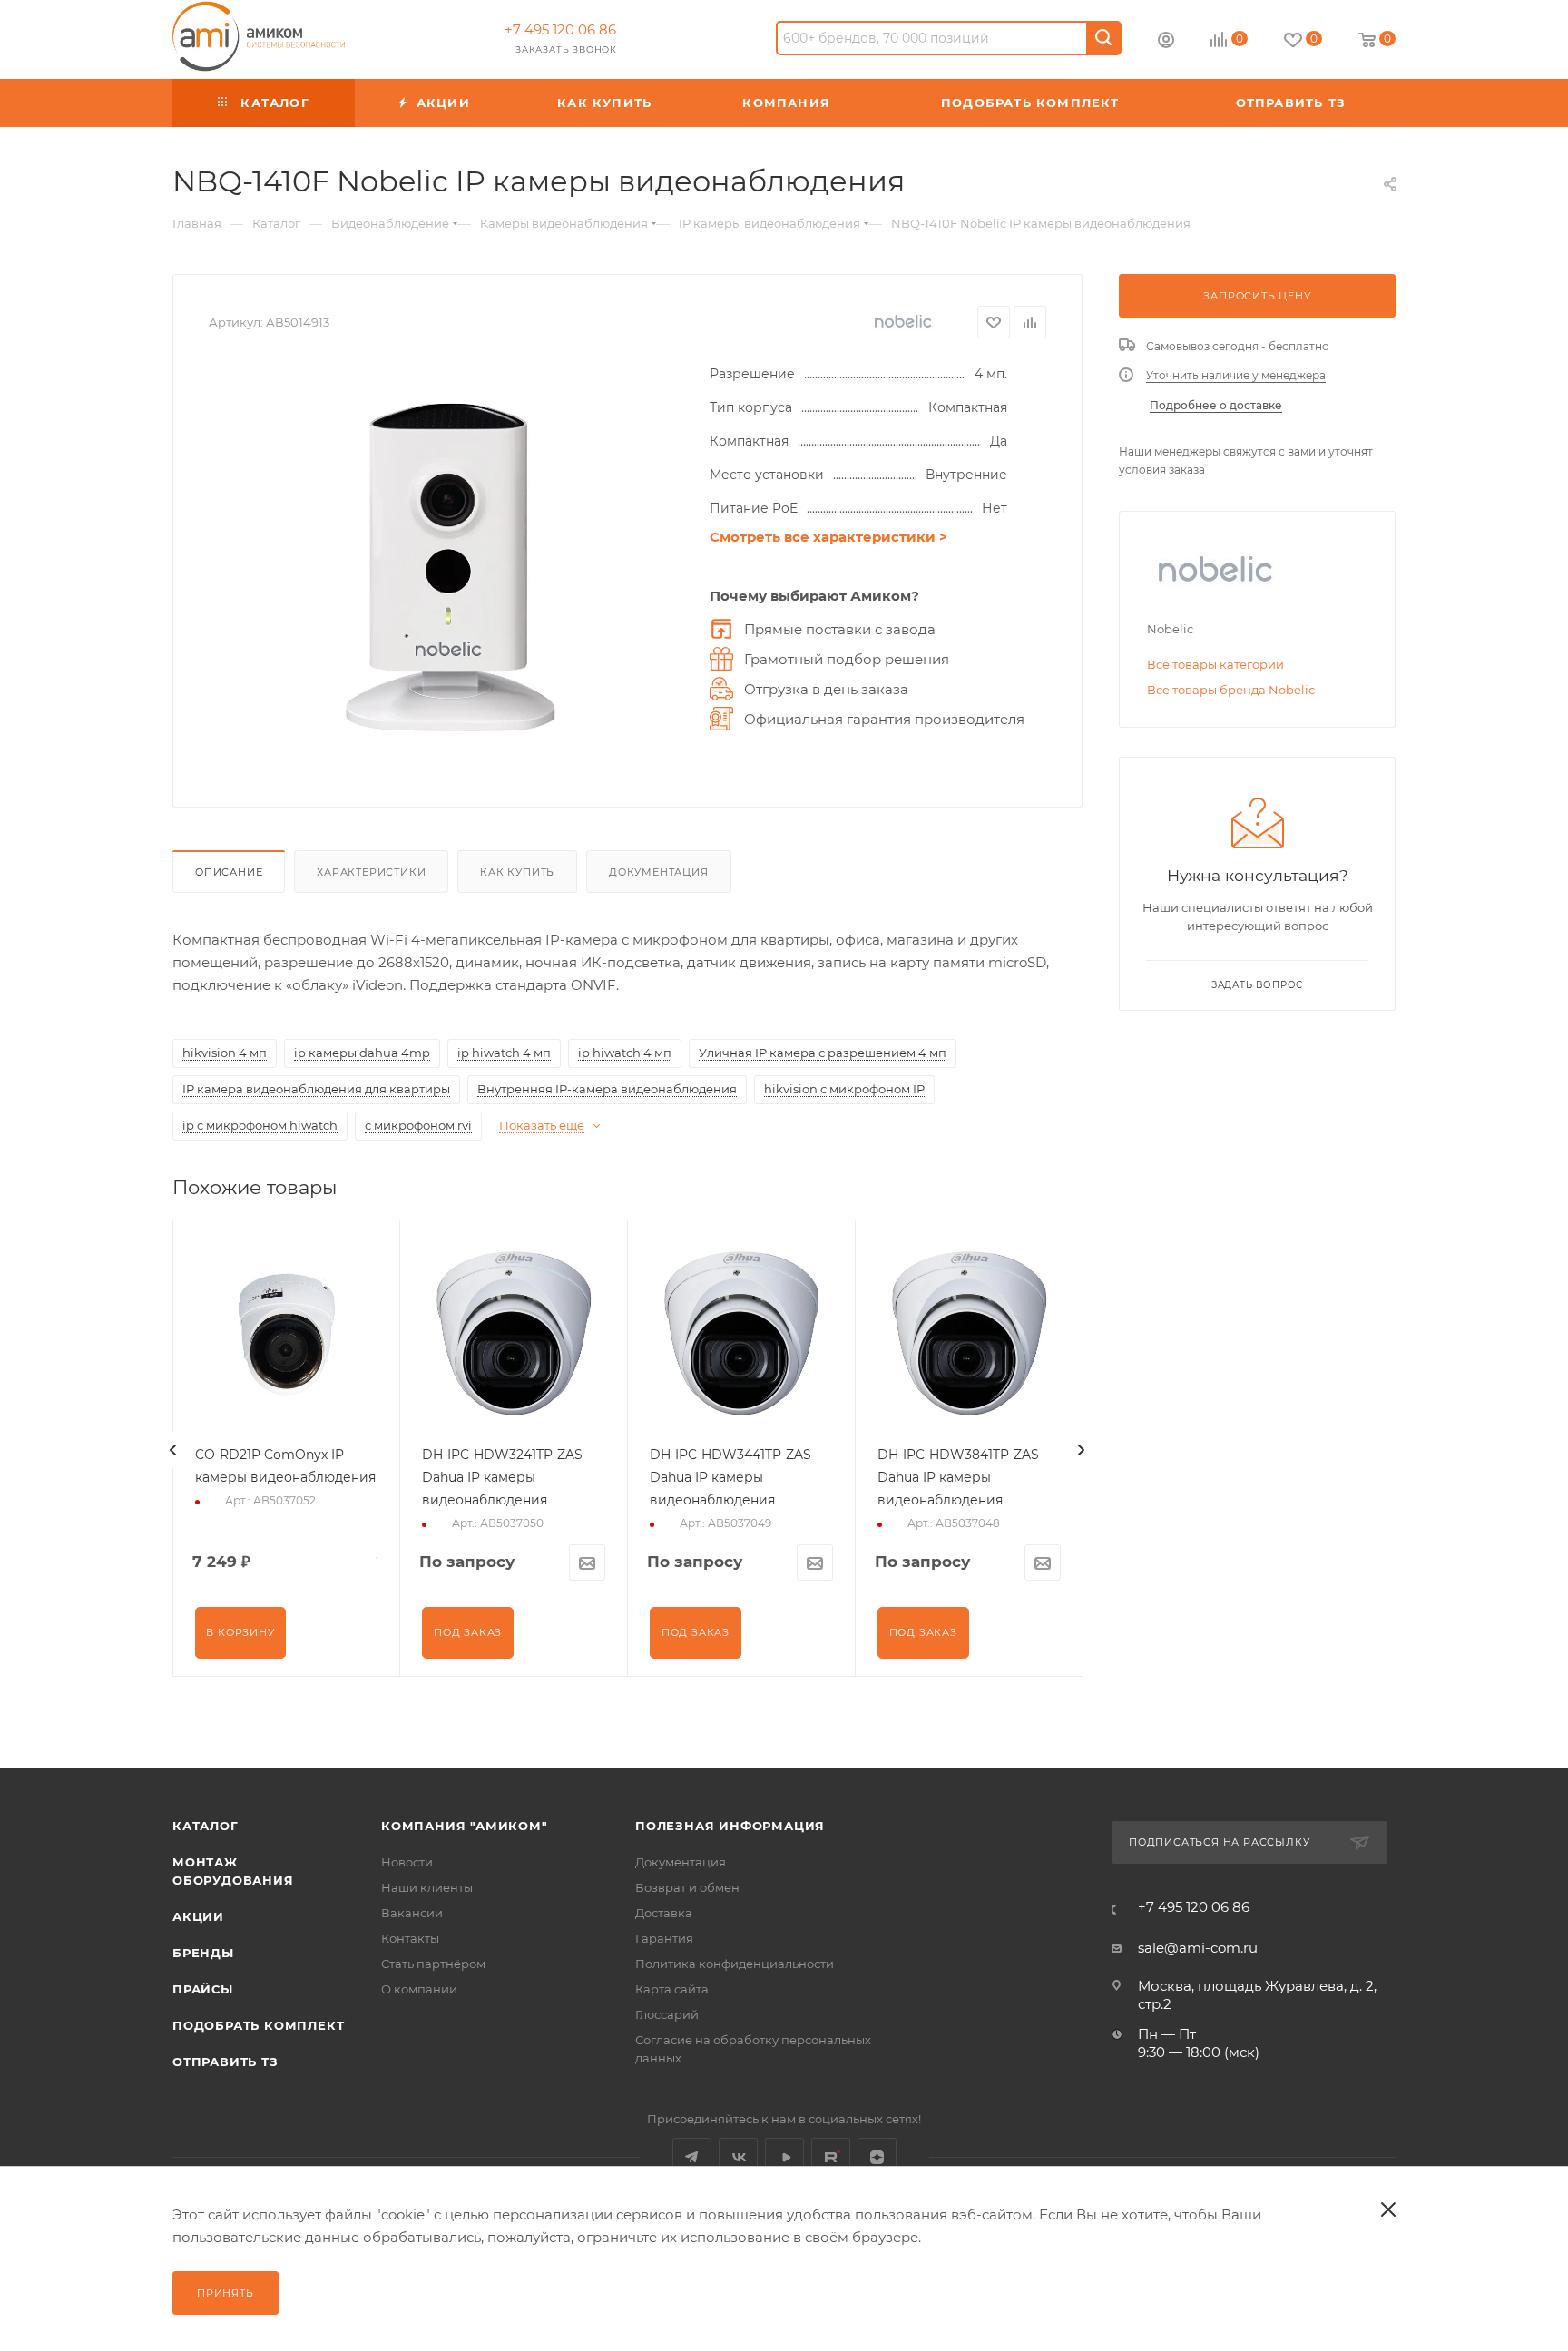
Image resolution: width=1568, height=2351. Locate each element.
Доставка (664, 1913)
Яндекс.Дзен (877, 2157)
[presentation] (173, 1450)
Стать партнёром (433, 1964)
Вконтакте (738, 2157)
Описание (229, 872)
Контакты (410, 1938)
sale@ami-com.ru (1198, 1948)
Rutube (831, 2157)
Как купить (517, 872)
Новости (407, 1862)
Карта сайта (672, 1989)
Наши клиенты (427, 1887)
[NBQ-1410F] (450, 567)
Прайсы (203, 1989)
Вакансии (412, 1913)
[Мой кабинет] (1166, 42)
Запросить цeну (1257, 296)
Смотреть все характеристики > (828, 537)
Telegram (692, 2157)
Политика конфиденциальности (735, 1964)
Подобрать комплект (258, 2025)
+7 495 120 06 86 (560, 29)
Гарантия (664, 1938)
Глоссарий (667, 2014)
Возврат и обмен (687, 1887)
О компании (419, 1989)
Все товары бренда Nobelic (1231, 690)
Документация (659, 872)
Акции (198, 1916)
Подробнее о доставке (1216, 405)
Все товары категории (1215, 664)
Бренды (203, 1953)
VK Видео (784, 2157)
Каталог (206, 1826)
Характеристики (371, 872)
